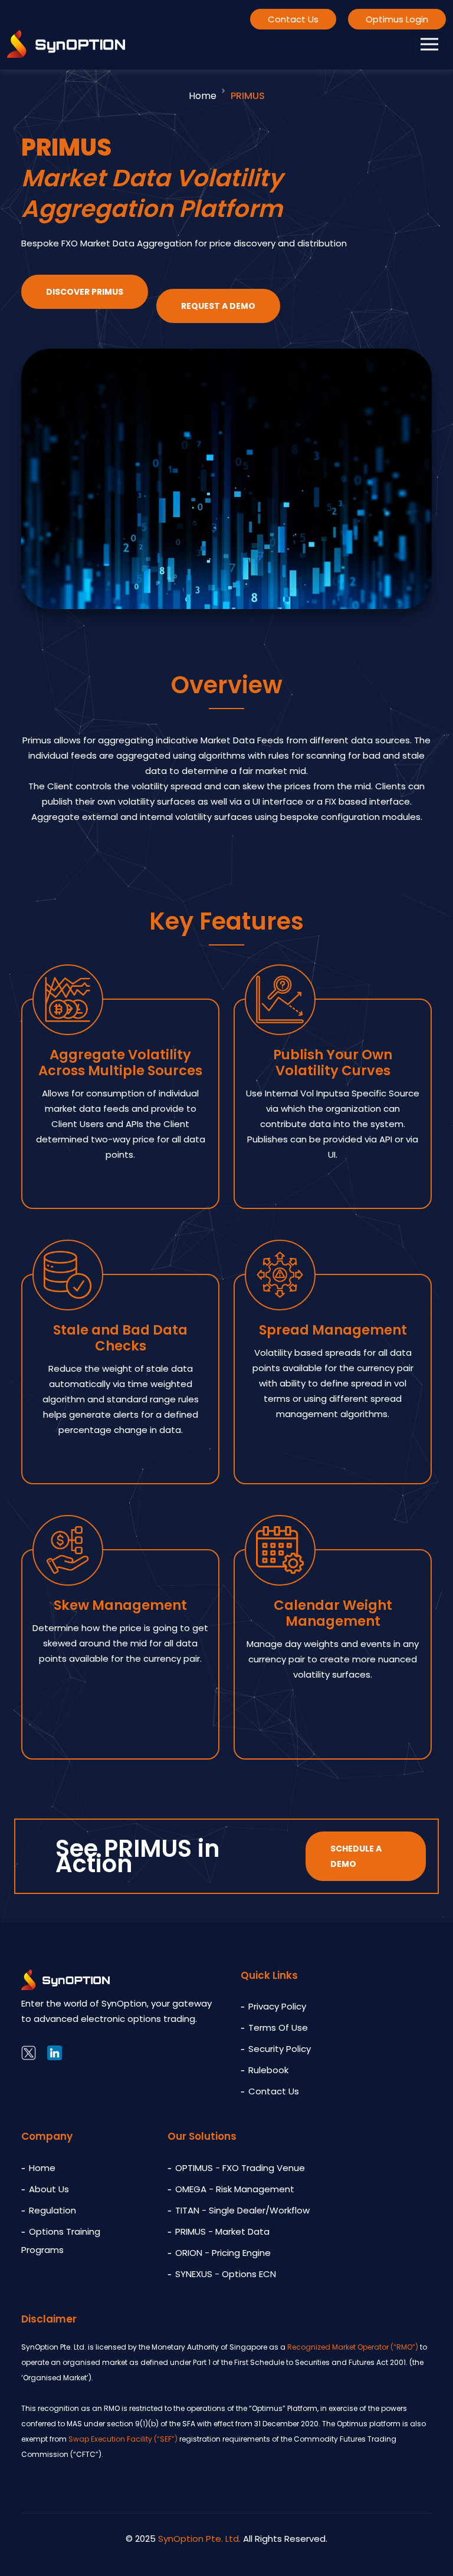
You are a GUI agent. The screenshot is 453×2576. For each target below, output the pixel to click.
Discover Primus (85, 292)
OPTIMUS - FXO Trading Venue (240, 2168)
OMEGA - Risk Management (235, 2189)
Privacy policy (277, 2006)
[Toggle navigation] (429, 44)
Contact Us (293, 19)
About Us (49, 2189)
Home (203, 96)
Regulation (52, 2210)
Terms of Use (278, 2027)
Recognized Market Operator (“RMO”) (353, 2347)
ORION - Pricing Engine (223, 2253)
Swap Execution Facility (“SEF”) (123, 2439)
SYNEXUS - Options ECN (226, 2274)
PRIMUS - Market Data (222, 2231)
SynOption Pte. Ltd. (199, 2539)
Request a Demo (218, 306)
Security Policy (280, 2049)
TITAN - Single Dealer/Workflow (242, 2210)
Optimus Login (397, 19)
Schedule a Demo (356, 1856)
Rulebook (268, 2070)
